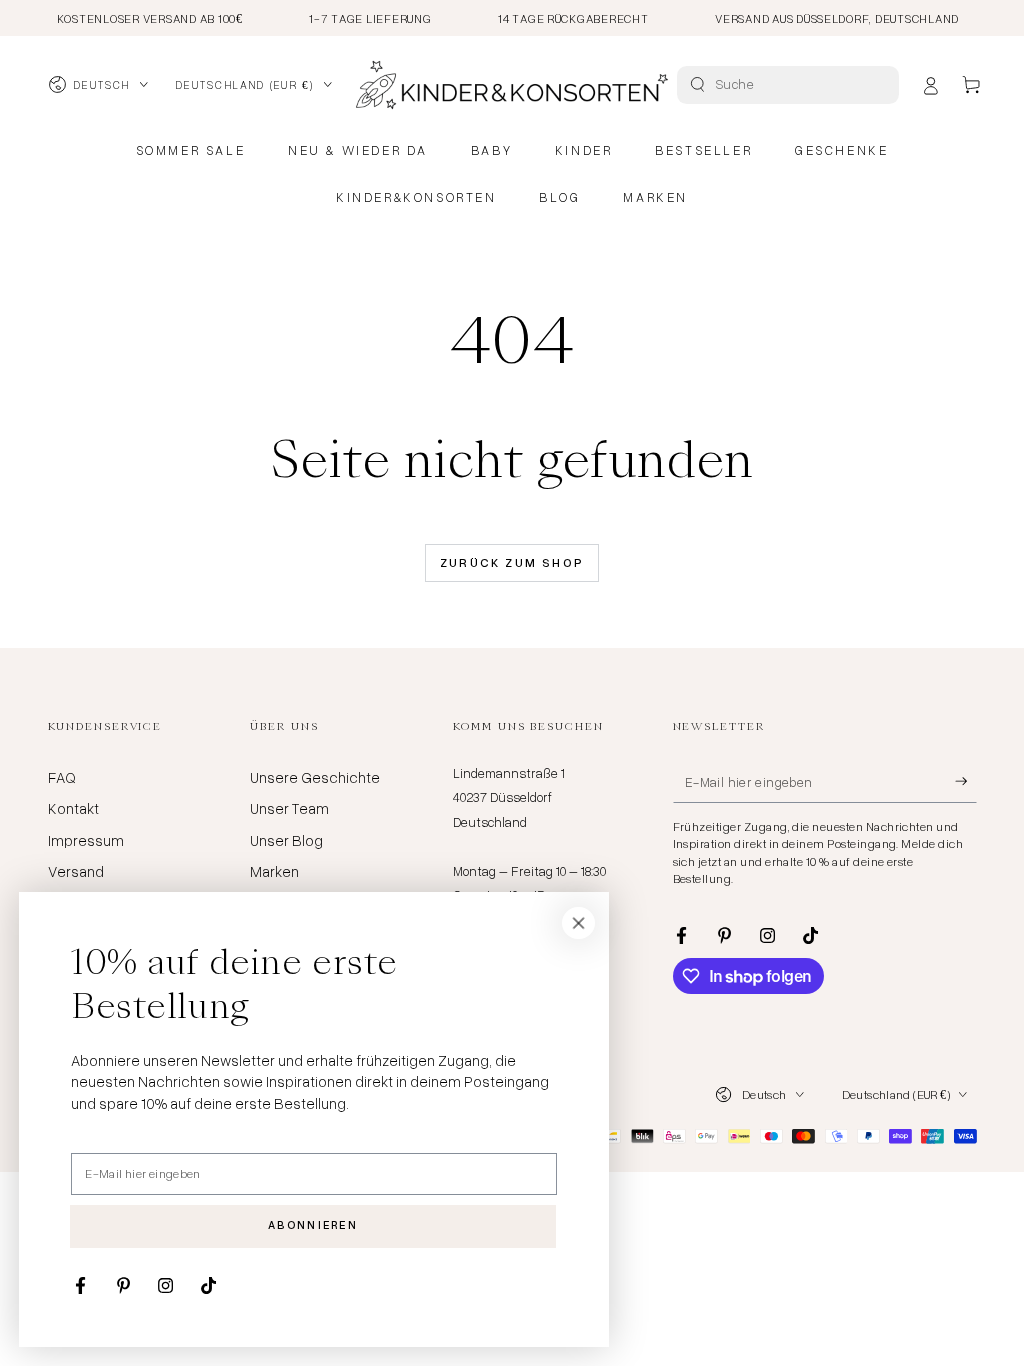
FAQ (62, 777)
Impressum (86, 840)
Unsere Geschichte (315, 777)
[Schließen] (579, 923)
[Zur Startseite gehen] (512, 85)
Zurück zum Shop (512, 562)
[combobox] (790, 85)
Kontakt (73, 808)
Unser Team (289, 808)
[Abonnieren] (966, 782)
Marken (274, 871)
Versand (76, 871)
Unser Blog (286, 840)
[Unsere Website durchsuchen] (697, 84)
